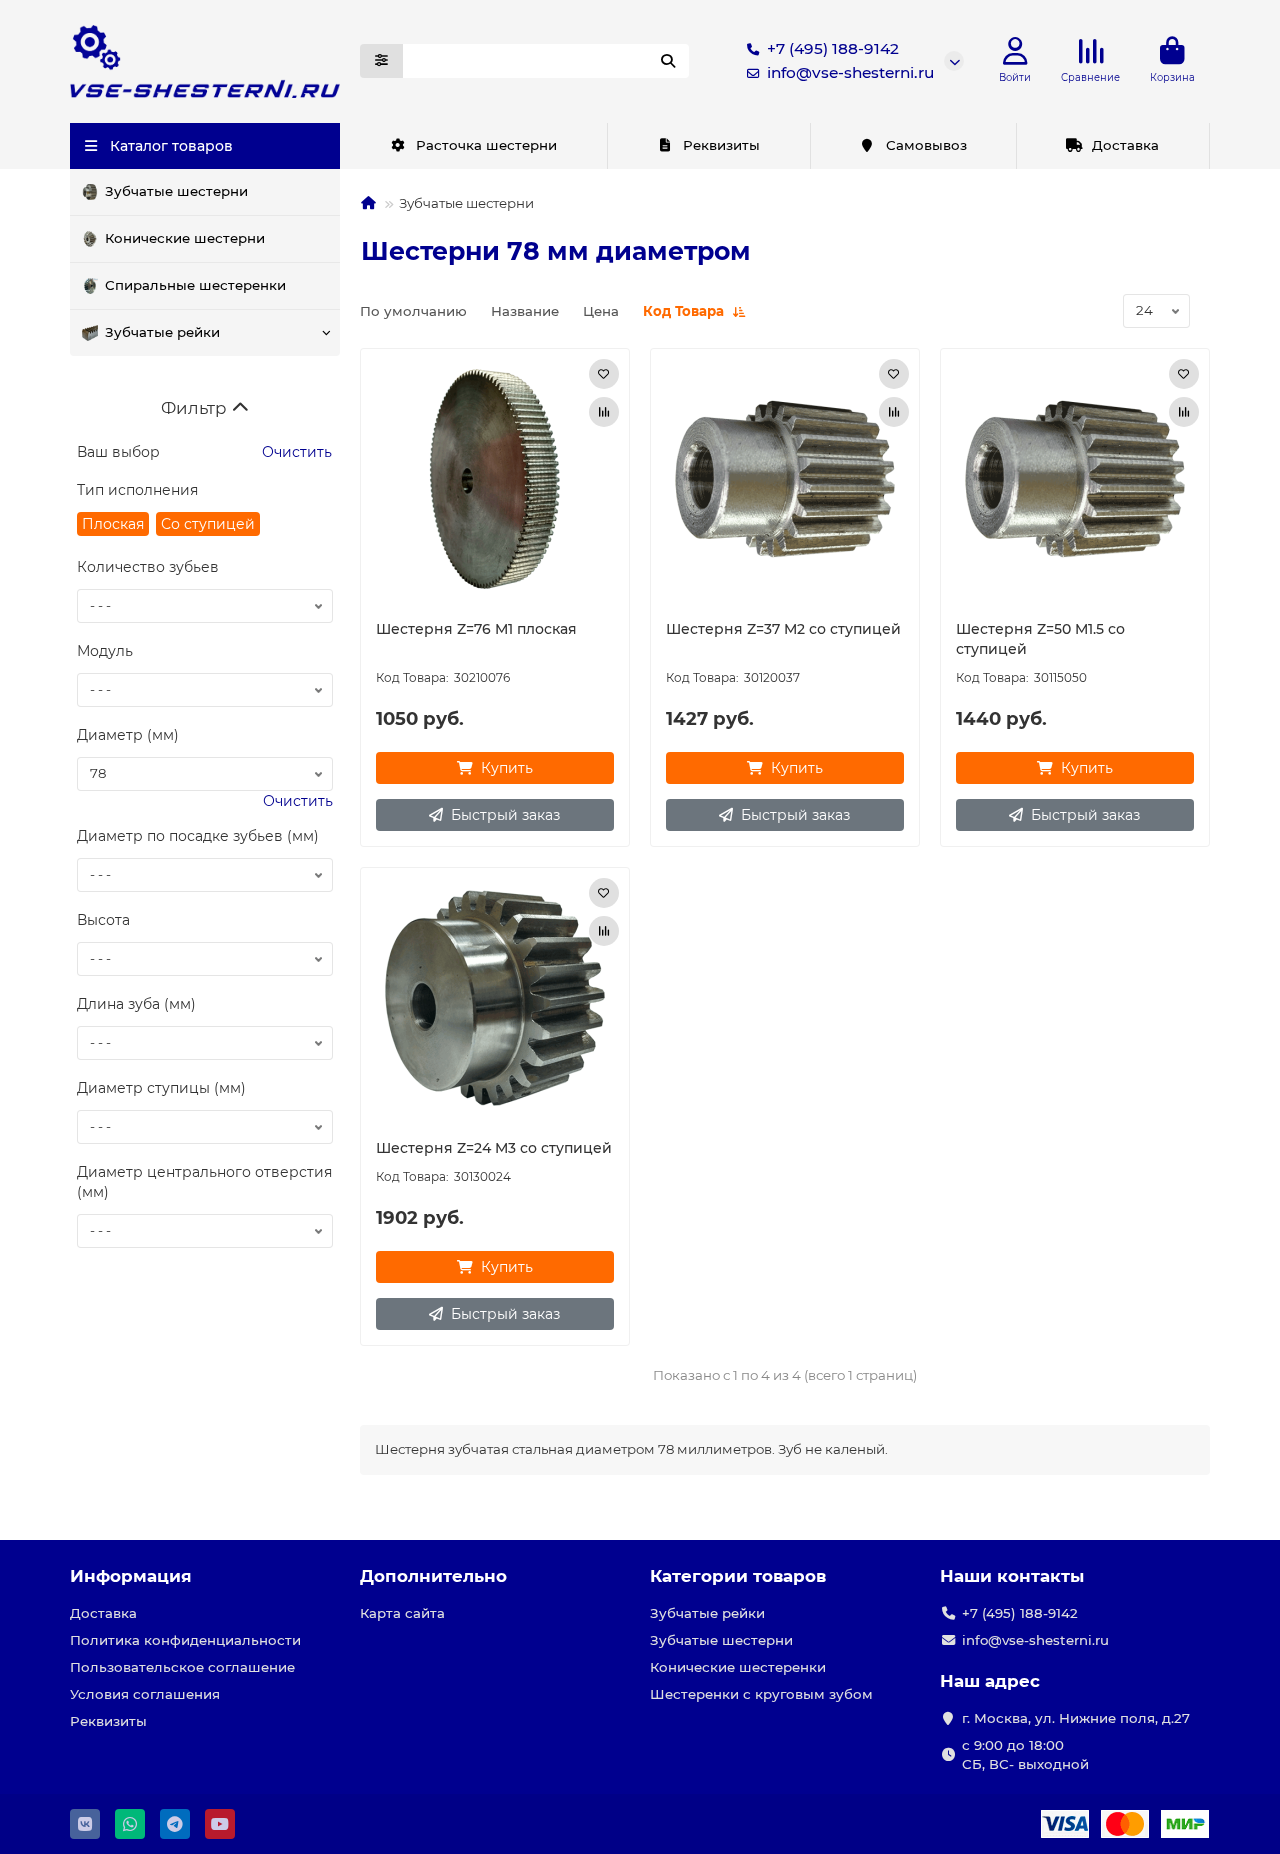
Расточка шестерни (486, 145)
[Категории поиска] (381, 61)
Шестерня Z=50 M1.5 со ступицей (1040, 639)
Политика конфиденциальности (185, 1640)
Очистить (295, 452)
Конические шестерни (185, 238)
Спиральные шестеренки (195, 285)
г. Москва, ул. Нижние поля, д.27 (1076, 1718)
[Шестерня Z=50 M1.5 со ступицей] (1075, 479)
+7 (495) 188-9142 (833, 48)
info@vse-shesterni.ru (850, 72)
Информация (131, 1576)
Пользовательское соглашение (182, 1667)
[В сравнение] (604, 412)
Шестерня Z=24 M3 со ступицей (494, 1148)
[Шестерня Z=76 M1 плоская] (495, 479)
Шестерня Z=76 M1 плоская (476, 629)
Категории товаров (738, 1576)
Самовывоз (926, 145)
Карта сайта (402, 1613)
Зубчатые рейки (162, 332)
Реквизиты (721, 145)
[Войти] (1015, 51)
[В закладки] (604, 374)
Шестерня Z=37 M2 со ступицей (783, 629)
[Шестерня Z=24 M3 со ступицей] (495, 998)
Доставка (1125, 145)
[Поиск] (668, 61)
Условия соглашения (145, 1694)
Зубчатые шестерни (176, 191)
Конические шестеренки (738, 1667)
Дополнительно (433, 1576)
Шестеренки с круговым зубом (761, 1694)
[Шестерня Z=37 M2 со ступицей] (785, 479)
